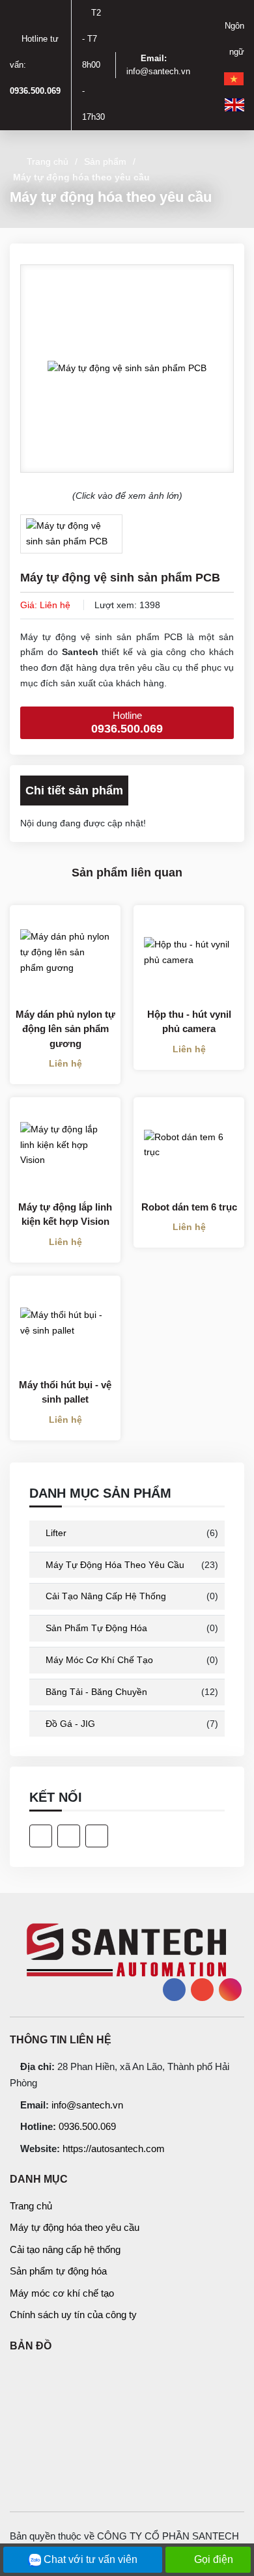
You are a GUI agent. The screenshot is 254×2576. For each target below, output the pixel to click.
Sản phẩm (105, 161)
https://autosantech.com (114, 2149)
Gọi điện (214, 2559)
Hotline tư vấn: (35, 65)
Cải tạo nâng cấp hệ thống (105, 1596)
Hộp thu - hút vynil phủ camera (189, 1022)
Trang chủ (48, 161)
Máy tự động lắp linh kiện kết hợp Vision (65, 1214)
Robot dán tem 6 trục (189, 1207)
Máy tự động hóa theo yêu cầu (81, 177)
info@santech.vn (158, 65)
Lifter (55, 1533)
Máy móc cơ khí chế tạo (98, 1660)
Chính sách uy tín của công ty (73, 2315)
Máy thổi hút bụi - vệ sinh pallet (65, 1392)
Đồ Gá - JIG (69, 1724)
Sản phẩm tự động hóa (95, 1628)
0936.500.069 (87, 2126)
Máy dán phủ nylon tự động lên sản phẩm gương (65, 1029)
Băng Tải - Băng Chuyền (95, 1692)
